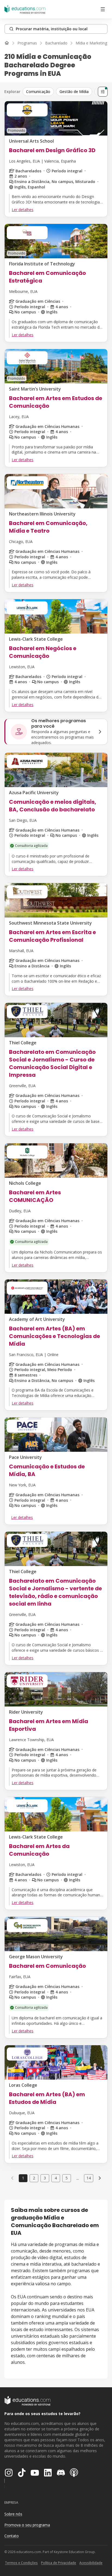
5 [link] (67, 2178)
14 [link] (89, 2178)
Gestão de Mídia (74, 92)
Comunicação (38, 92)
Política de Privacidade (59, 2563)
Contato (12, 2536)
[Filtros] (103, 92)
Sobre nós (13, 2514)
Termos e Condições (21, 2563)
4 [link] (56, 2178)
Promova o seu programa (27, 2525)
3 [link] (45, 2178)
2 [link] (34, 2178)
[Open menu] (103, 9)
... (78, 2178)
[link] (100, 2178)
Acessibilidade (91, 2563)
